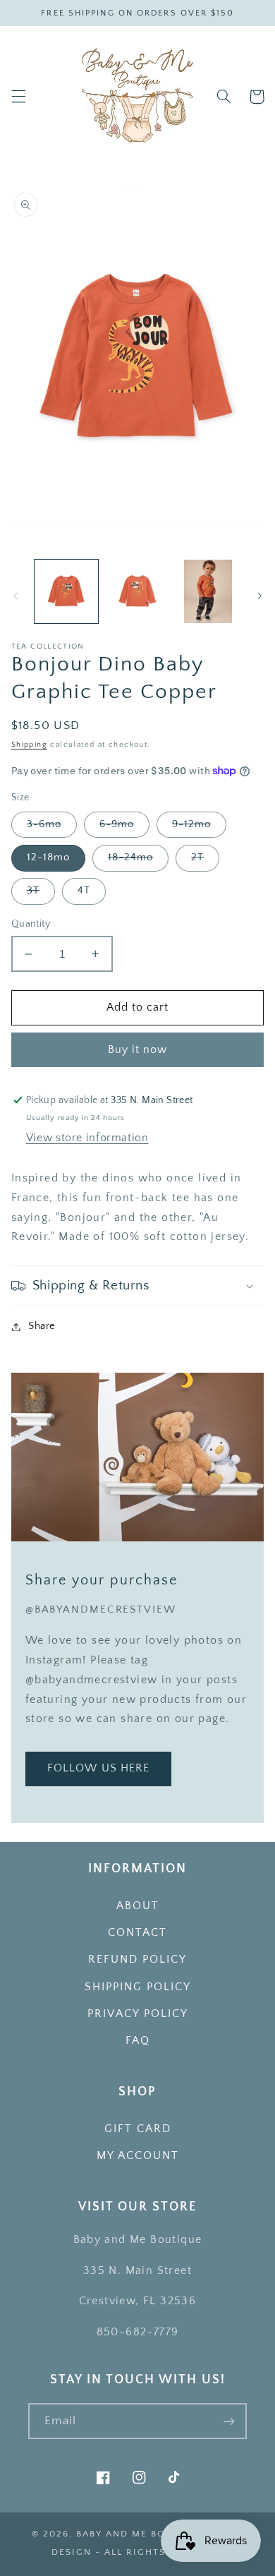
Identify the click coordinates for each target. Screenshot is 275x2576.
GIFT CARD (138, 2129)
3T (33, 891)
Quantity (31, 924)
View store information (87, 1138)
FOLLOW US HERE (98, 1768)
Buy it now (138, 1050)
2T (197, 857)
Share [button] (42, 1326)
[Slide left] (16, 596)
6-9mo (117, 824)
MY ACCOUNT (138, 2156)
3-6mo (44, 824)
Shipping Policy (138, 1987)
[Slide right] (259, 596)
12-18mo (48, 857)
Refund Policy (137, 1960)
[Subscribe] (229, 2421)
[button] (18, 97)
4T (84, 891)
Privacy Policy (138, 2014)
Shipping (29, 745)
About (138, 1906)
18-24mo (130, 857)
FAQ (138, 2041)
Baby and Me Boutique (141, 2534)
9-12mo (191, 824)
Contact (137, 1933)
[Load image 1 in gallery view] (66, 591)
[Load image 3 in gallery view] (208, 591)
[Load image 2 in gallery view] (137, 591)
